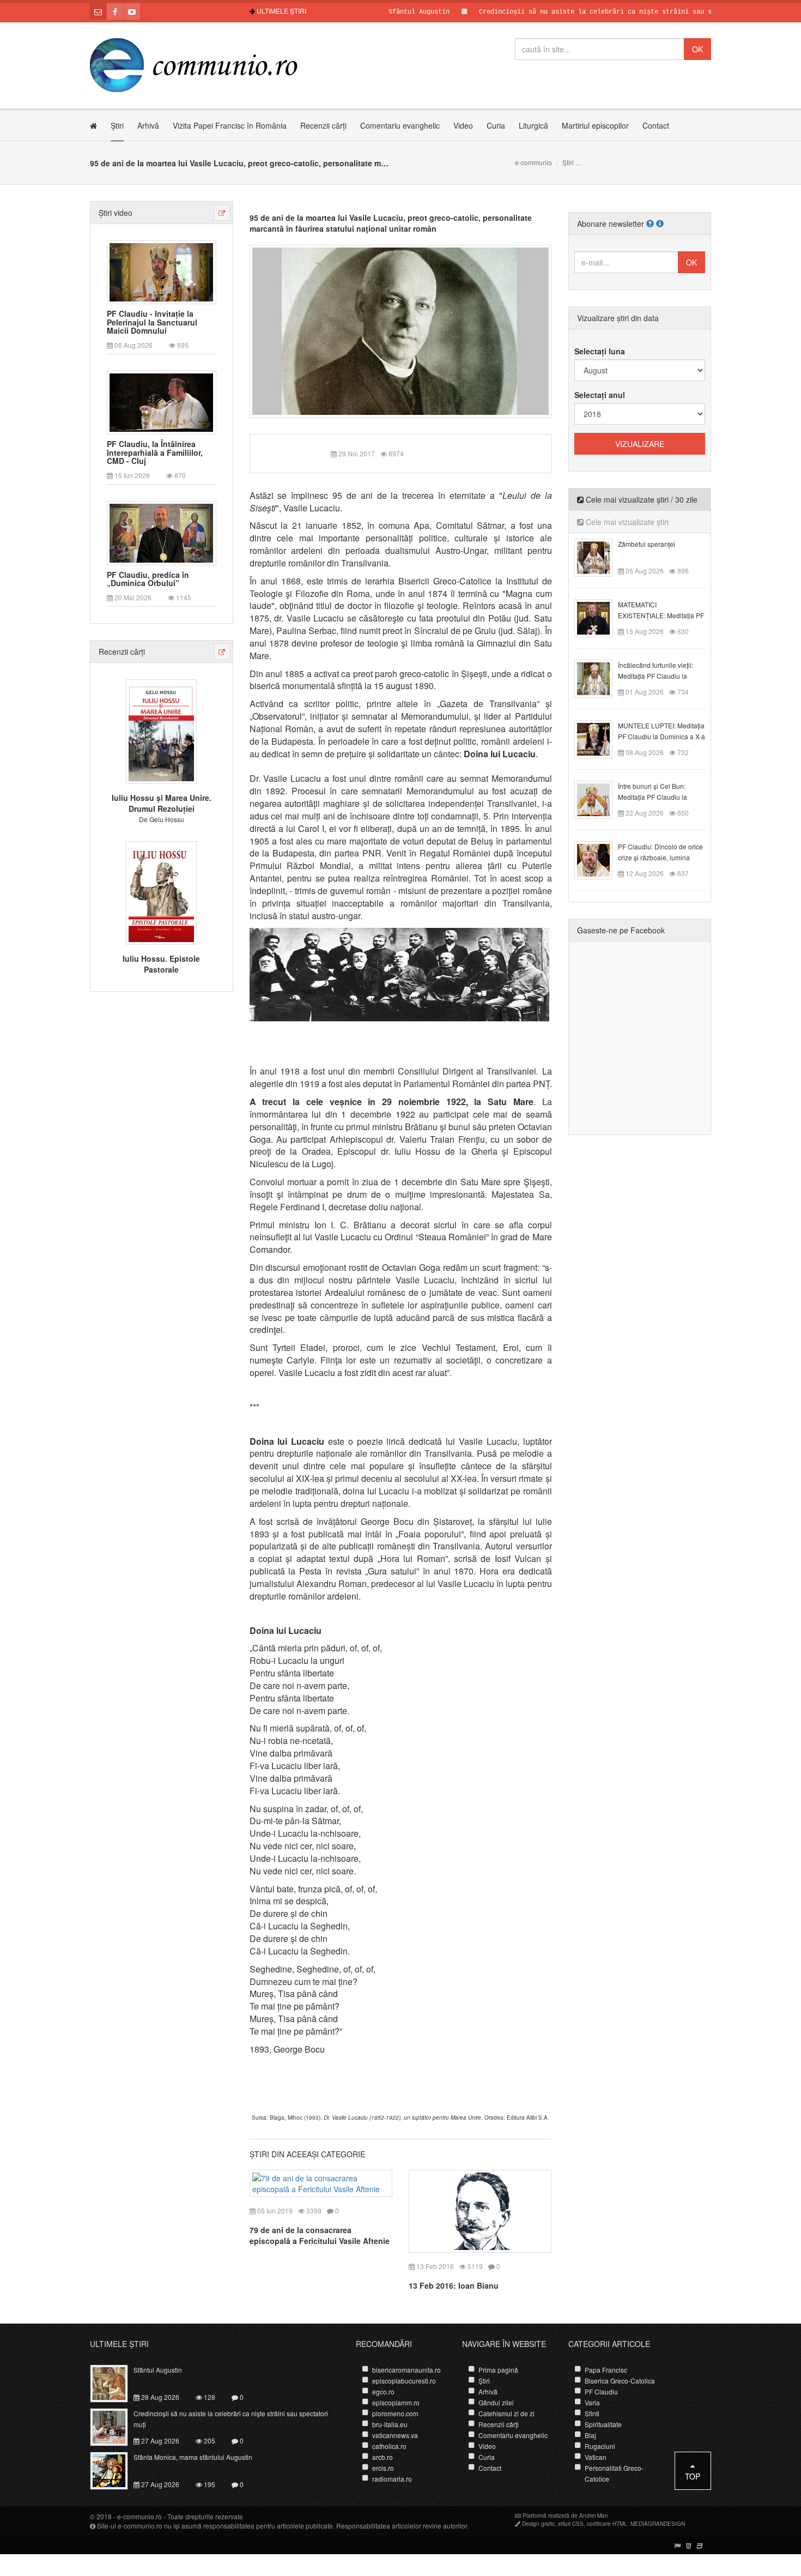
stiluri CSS (571, 2524)
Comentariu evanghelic (400, 125)
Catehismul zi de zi (506, 2413)
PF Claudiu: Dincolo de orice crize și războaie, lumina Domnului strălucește (660, 857)
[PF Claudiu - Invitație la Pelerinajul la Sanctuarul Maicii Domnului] (161, 271)
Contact (656, 125)
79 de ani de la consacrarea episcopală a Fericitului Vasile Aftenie (320, 2235)
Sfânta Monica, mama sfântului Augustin (193, 2457)
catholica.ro (389, 2446)
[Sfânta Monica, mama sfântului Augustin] (115, 2470)
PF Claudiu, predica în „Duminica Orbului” (148, 579)
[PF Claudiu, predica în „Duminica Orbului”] (161, 532)
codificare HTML (607, 2524)
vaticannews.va (395, 2435)
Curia (496, 125)
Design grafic (538, 2524)
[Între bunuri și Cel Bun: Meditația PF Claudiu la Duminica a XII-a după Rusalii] (600, 799)
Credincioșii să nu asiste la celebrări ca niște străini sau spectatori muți (574, 12)
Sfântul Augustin (371, 12)
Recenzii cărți (323, 125)
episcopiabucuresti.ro (404, 2381)
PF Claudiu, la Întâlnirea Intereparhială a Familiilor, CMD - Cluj (155, 453)
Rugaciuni (600, 2446)
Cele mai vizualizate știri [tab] (626, 522)
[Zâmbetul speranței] (600, 557)
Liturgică (533, 125)
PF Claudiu (601, 2391)
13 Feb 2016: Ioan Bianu (454, 2285)
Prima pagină (498, 2370)
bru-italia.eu (390, 2424)
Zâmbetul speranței (647, 544)
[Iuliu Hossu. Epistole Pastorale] (161, 891)
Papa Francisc (606, 2370)
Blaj (590, 2435)
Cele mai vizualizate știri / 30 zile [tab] (641, 499)
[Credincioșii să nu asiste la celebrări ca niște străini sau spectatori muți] (115, 2426)
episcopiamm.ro (396, 2402)
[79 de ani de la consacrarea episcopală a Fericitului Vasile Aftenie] (321, 2182)
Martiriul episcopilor (595, 125)
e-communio (533, 162)
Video (463, 125)
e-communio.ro (139, 2516)
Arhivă (148, 125)
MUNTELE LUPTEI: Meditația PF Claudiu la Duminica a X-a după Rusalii (662, 736)
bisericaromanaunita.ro (406, 2370)
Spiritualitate (603, 2424)
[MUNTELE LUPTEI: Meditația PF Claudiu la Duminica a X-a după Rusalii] (600, 738)
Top (693, 2476)
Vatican (596, 2457)
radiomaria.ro (392, 2479)
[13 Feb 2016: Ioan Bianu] (480, 2210)
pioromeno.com (395, 2413)
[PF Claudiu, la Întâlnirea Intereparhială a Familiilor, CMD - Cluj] (161, 402)
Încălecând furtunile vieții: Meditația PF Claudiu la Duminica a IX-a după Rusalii (661, 676)
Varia (592, 2402)
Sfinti (592, 2413)
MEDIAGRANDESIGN (658, 2524)
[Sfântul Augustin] (115, 2382)
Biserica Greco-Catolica (620, 2381)
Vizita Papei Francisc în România (230, 125)
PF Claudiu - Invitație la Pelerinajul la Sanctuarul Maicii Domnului (152, 322)
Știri (117, 125)
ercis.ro (383, 2468)
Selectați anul (600, 395)
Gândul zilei (496, 2402)
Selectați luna (600, 351)
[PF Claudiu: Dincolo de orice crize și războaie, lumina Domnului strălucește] (600, 859)
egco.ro (383, 2391)
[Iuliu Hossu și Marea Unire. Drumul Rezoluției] (161, 731)
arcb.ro (383, 2457)
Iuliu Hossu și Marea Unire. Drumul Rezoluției (162, 803)
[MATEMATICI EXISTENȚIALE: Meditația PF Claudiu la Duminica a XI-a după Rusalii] (600, 617)
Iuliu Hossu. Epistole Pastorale (161, 964)
